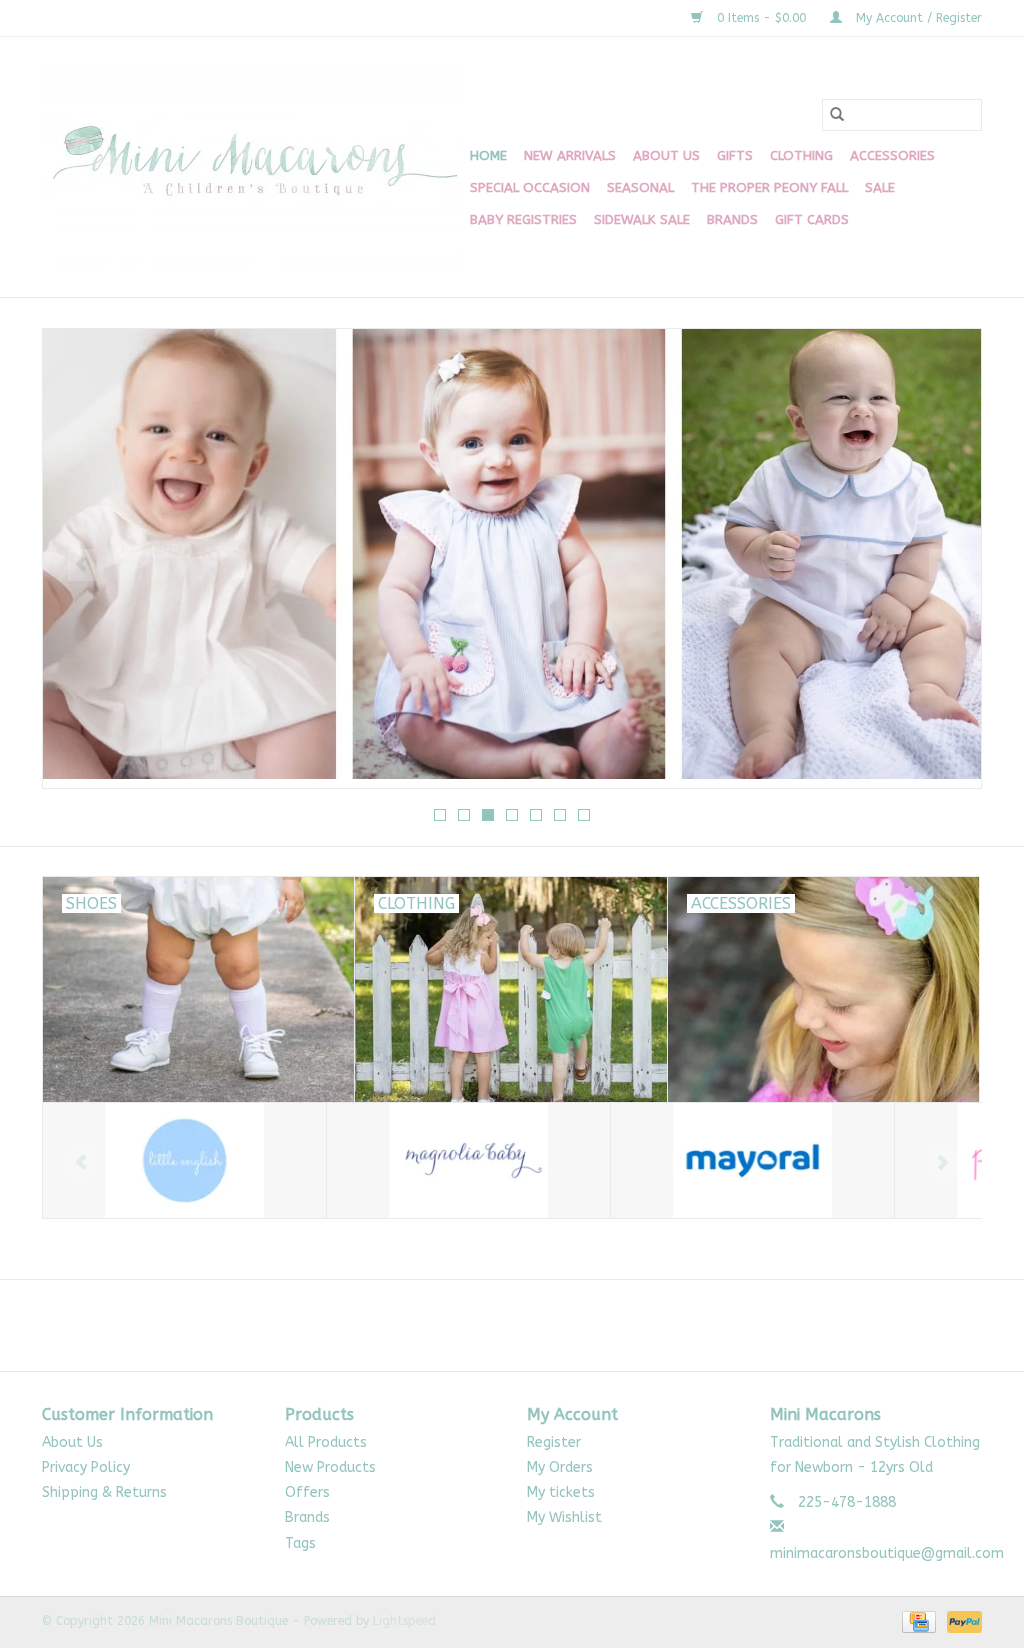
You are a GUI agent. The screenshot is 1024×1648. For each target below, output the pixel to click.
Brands (732, 219)
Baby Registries (523, 219)
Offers (307, 1492)
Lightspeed (404, 1621)
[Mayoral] (752, 1160)
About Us (666, 155)
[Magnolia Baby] (468, 1160)
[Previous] (81, 565)
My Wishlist (564, 1517)
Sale (880, 187)
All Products (326, 1442)
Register (554, 1442)
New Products (330, 1467)
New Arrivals (570, 155)
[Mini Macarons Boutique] (253, 167)
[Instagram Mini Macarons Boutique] (530, 1325)
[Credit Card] (917, 1621)
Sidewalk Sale (642, 219)
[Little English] (184, 1160)
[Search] (837, 115)
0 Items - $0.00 (761, 18)
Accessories (892, 155)
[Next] (942, 565)
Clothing (801, 155)
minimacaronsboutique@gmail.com (887, 1553)
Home (488, 155)
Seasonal (640, 187)
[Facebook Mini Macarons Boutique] (494, 1325)
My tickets (561, 1492)
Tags (300, 1543)
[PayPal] (961, 1621)
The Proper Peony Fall (769, 187)
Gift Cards (812, 219)
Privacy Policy (86, 1467)
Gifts (735, 155)
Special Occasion (530, 187)
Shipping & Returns (104, 1492)
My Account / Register (917, 18)
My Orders (560, 1467)
